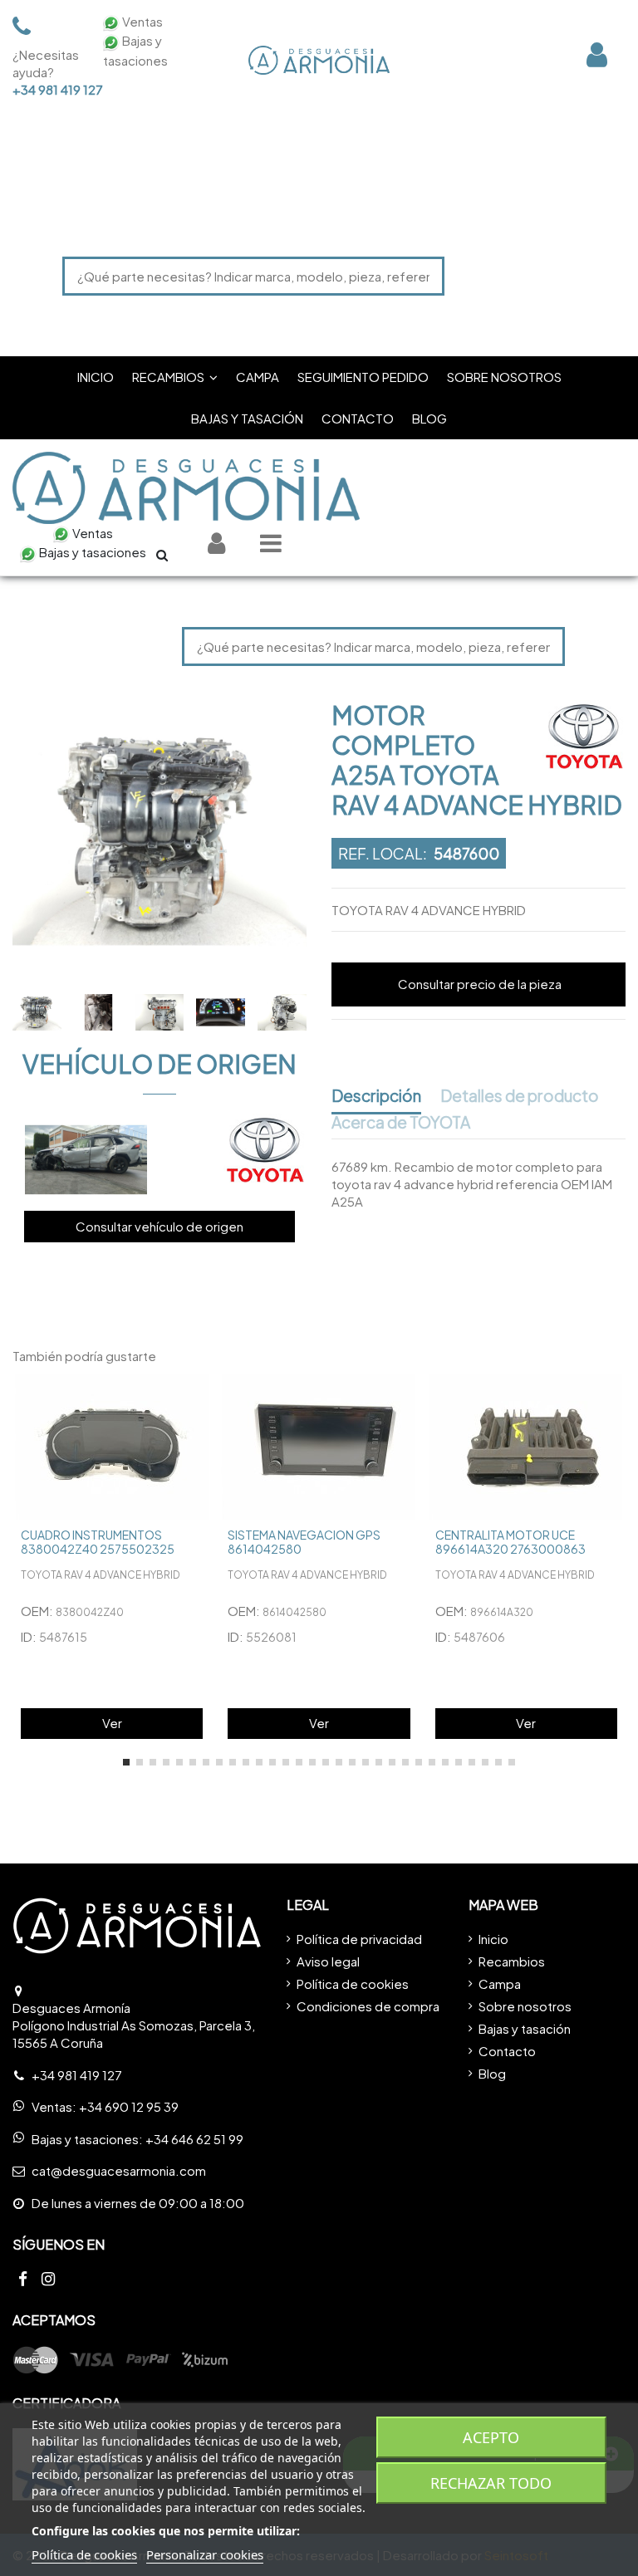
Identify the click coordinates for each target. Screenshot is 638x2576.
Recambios (512, 1961)
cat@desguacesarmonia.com (119, 2170)
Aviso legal (328, 1961)
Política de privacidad (359, 1939)
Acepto (491, 2437)
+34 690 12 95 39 (129, 2106)
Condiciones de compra (368, 2006)
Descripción (376, 1096)
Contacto (507, 2051)
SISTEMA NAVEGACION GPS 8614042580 (304, 1542)
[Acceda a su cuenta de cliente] (597, 54)
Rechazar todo (491, 2483)
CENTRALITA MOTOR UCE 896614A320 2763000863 (510, 1542)
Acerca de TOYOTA (401, 1123)
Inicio (493, 1939)
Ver (112, 1723)
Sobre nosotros (525, 2006)
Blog (492, 2073)
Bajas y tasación (525, 2028)
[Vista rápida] (198, 1401)
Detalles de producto (520, 1096)
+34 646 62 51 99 (194, 2139)
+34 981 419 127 (47, 89)
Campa (500, 1983)
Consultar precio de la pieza (480, 984)
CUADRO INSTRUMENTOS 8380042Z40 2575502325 (98, 1542)
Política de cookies (353, 1983)
